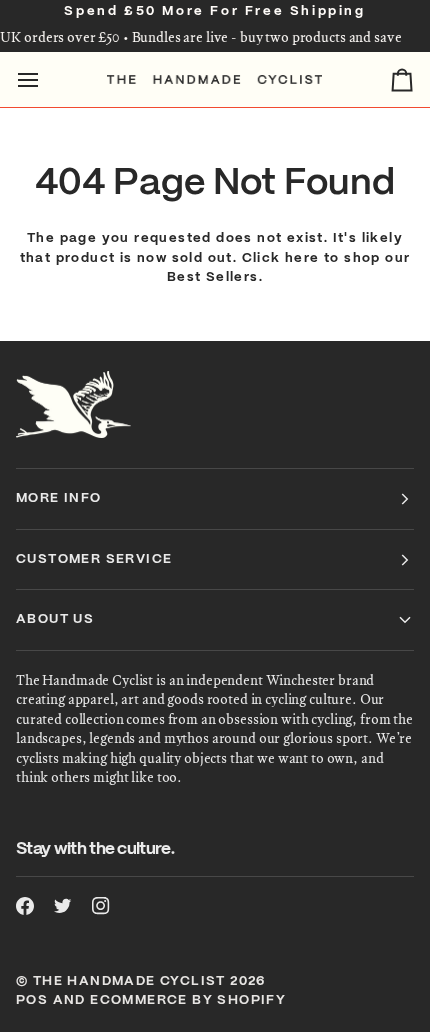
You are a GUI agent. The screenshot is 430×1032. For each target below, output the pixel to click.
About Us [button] (55, 619)
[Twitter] (63, 906)
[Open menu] (46, 79)
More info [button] (59, 498)
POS (32, 1000)
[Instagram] (101, 906)
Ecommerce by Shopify (188, 1000)
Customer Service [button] (94, 559)
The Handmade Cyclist (129, 981)
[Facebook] (25, 906)
